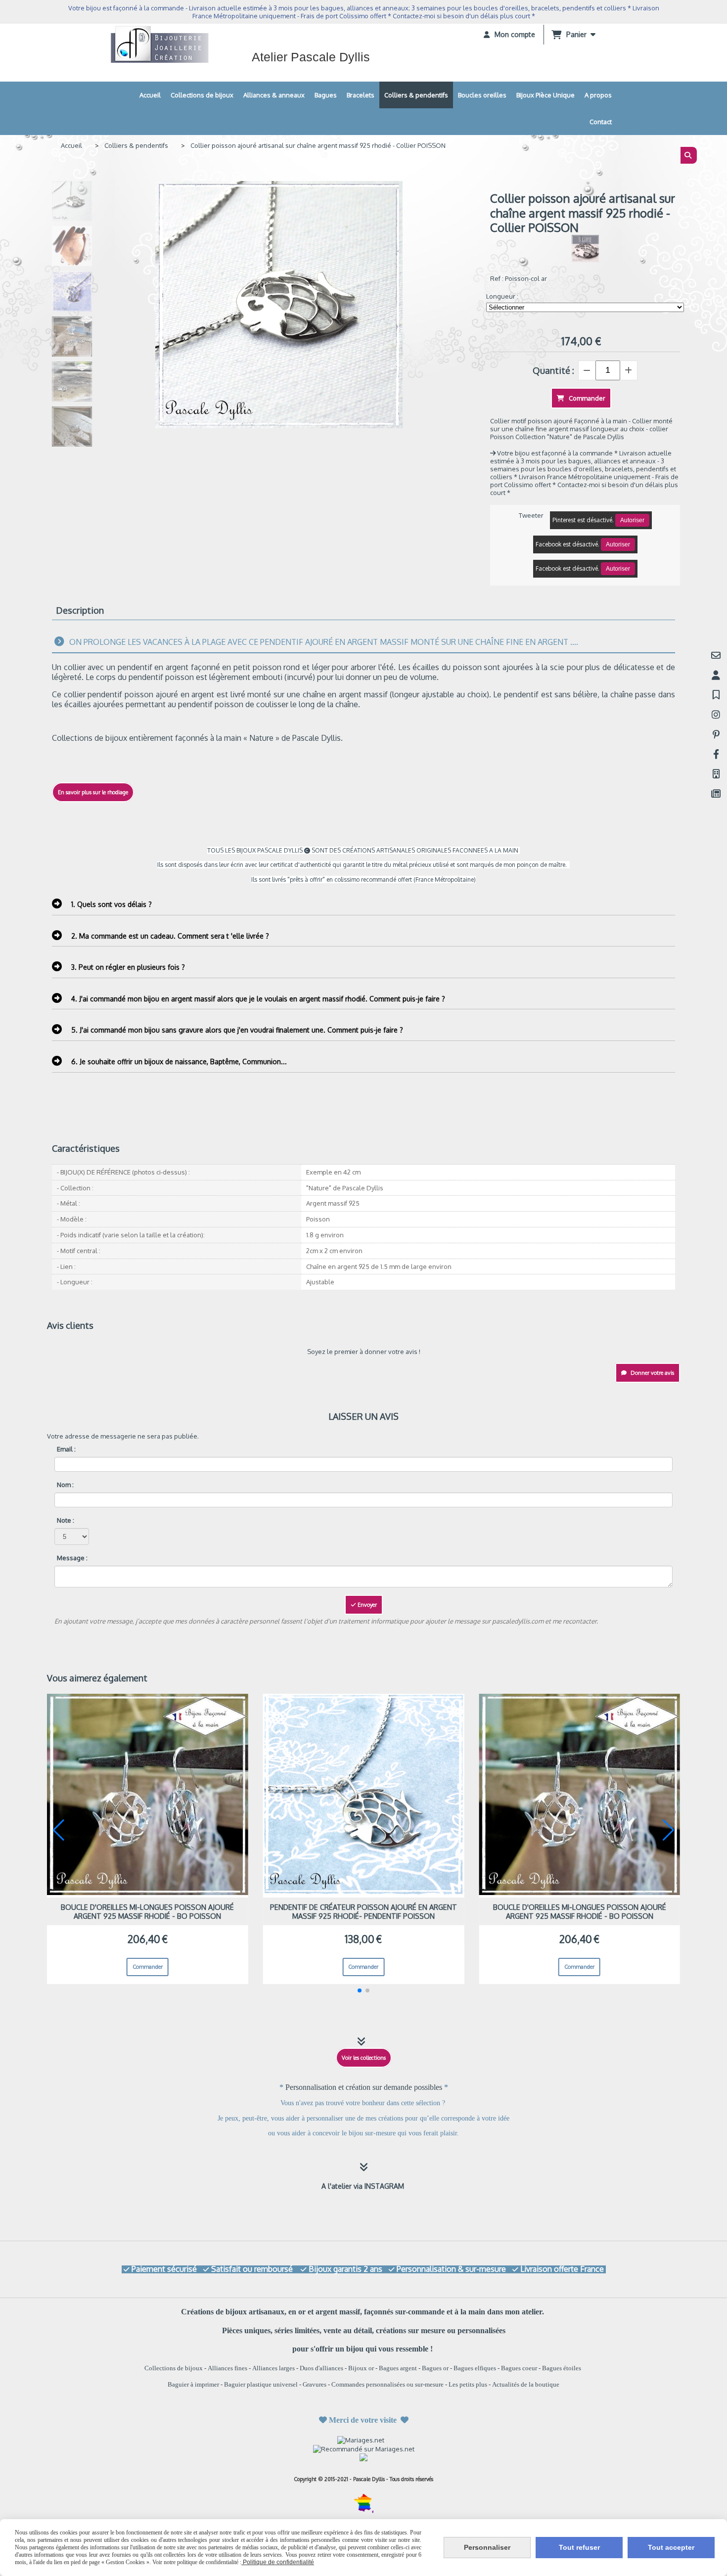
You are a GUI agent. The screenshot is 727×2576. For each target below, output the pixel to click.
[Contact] (716, 655)
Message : (72, 1558)
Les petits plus (468, 2384)
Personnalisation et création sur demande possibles (365, 2087)
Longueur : (502, 296)
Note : (66, 1520)
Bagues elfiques (475, 2368)
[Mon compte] (716, 675)
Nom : (65, 1485)
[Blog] (716, 793)
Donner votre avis (652, 1373)
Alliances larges (273, 2368)
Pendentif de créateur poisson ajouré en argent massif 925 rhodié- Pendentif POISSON (363, 1911)
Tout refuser (579, 2547)
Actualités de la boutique (526, 2384)
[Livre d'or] (716, 695)
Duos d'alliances (321, 2368)
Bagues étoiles (562, 2368)
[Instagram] (716, 714)
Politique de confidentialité (278, 2562)
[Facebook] (716, 754)
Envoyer (366, 1605)
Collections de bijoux (174, 2368)
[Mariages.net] (364, 2440)
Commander (148, 1967)
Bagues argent (398, 2368)
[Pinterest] (716, 734)
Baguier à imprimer (193, 2384)
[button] (360, 1990)
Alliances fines (227, 2368)
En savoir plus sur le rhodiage (93, 792)
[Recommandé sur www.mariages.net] (364, 2448)
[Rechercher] (689, 155)
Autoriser (632, 520)
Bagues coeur (519, 2368)
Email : (66, 1449)
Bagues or (435, 2368)
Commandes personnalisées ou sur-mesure (387, 2384)
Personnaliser (487, 2547)
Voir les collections (364, 2058)
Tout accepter (671, 2547)
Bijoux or (361, 2368)
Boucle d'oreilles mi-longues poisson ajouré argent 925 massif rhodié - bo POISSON (147, 1911)
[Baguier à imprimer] (716, 774)
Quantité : (553, 370)
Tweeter (531, 515)
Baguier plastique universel (261, 2384)
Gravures (315, 2384)
